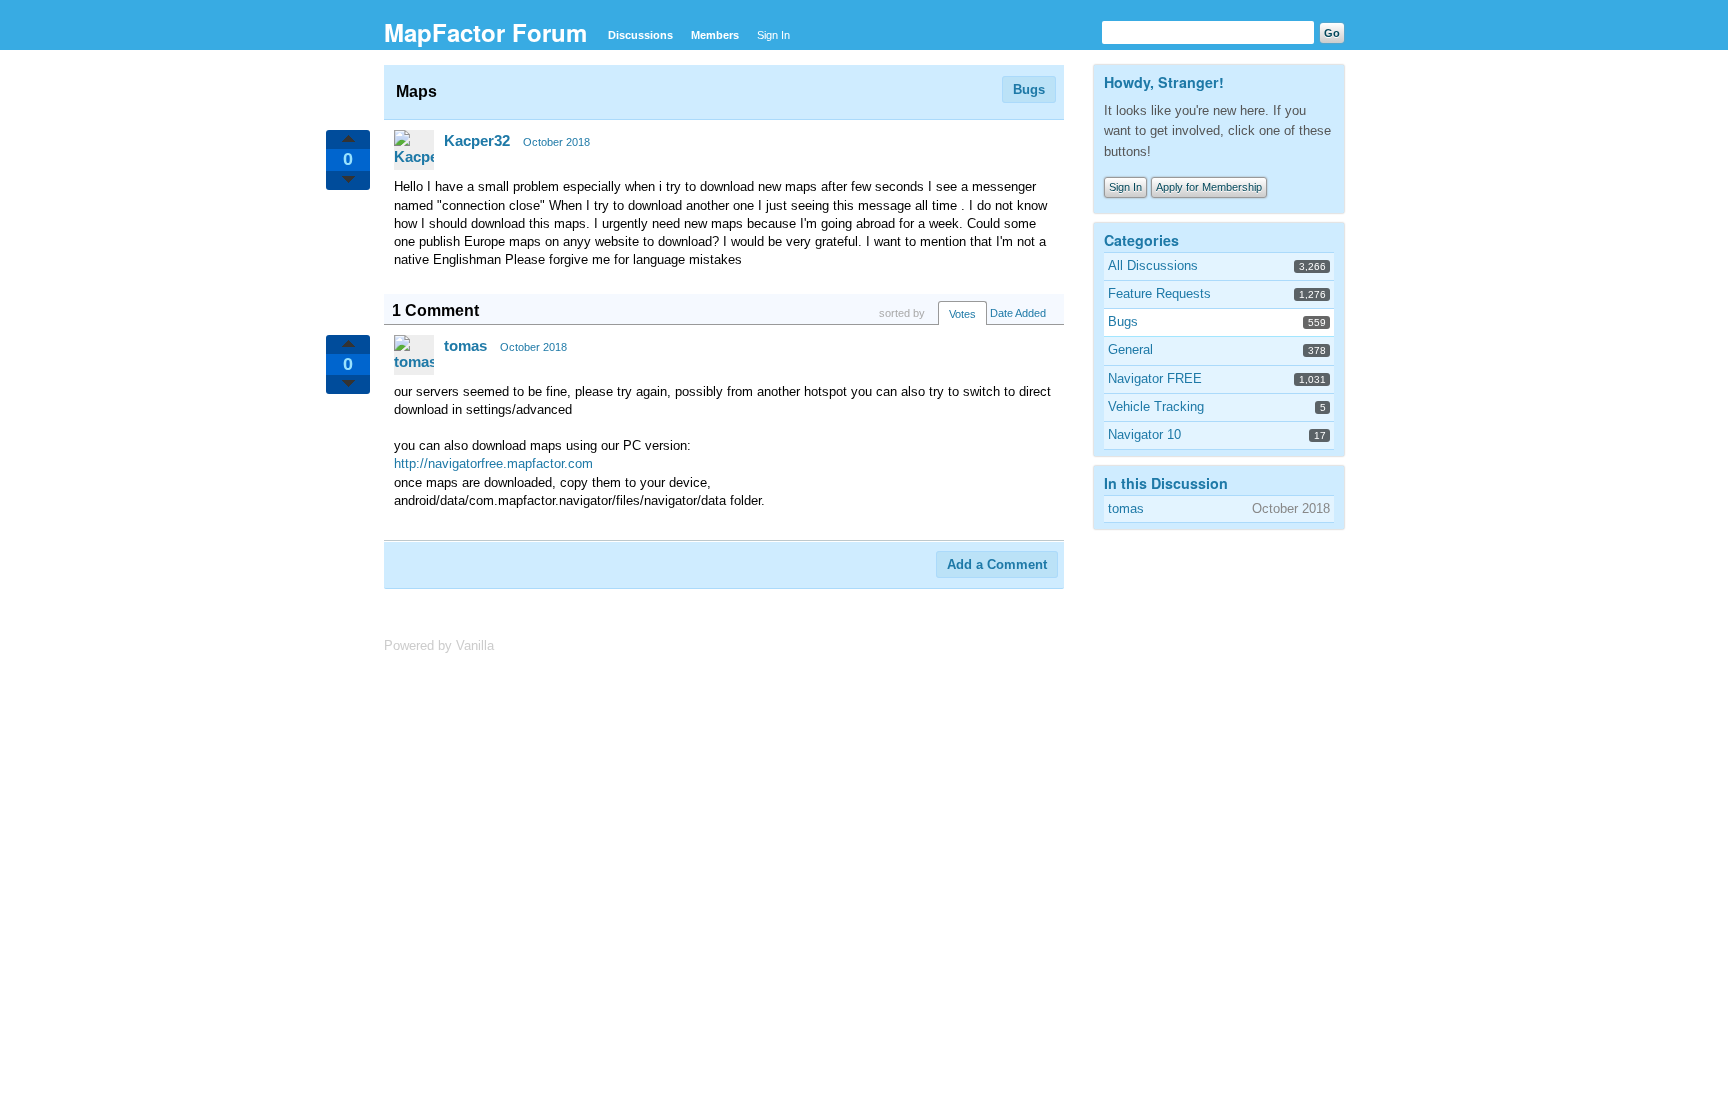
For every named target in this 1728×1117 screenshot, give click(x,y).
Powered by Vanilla (439, 645)
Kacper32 (477, 140)
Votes (962, 314)
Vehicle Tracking (1156, 406)
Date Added (1018, 313)
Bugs (1029, 89)
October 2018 (556, 142)
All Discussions (1153, 265)
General (1130, 349)
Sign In (773, 35)
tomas (465, 345)
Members (715, 35)
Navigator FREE (1155, 378)
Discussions (640, 35)
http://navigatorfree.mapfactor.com (493, 463)
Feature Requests (1159, 293)
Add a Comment (997, 564)
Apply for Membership (1209, 187)
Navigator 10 (1144, 434)
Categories (1141, 240)
